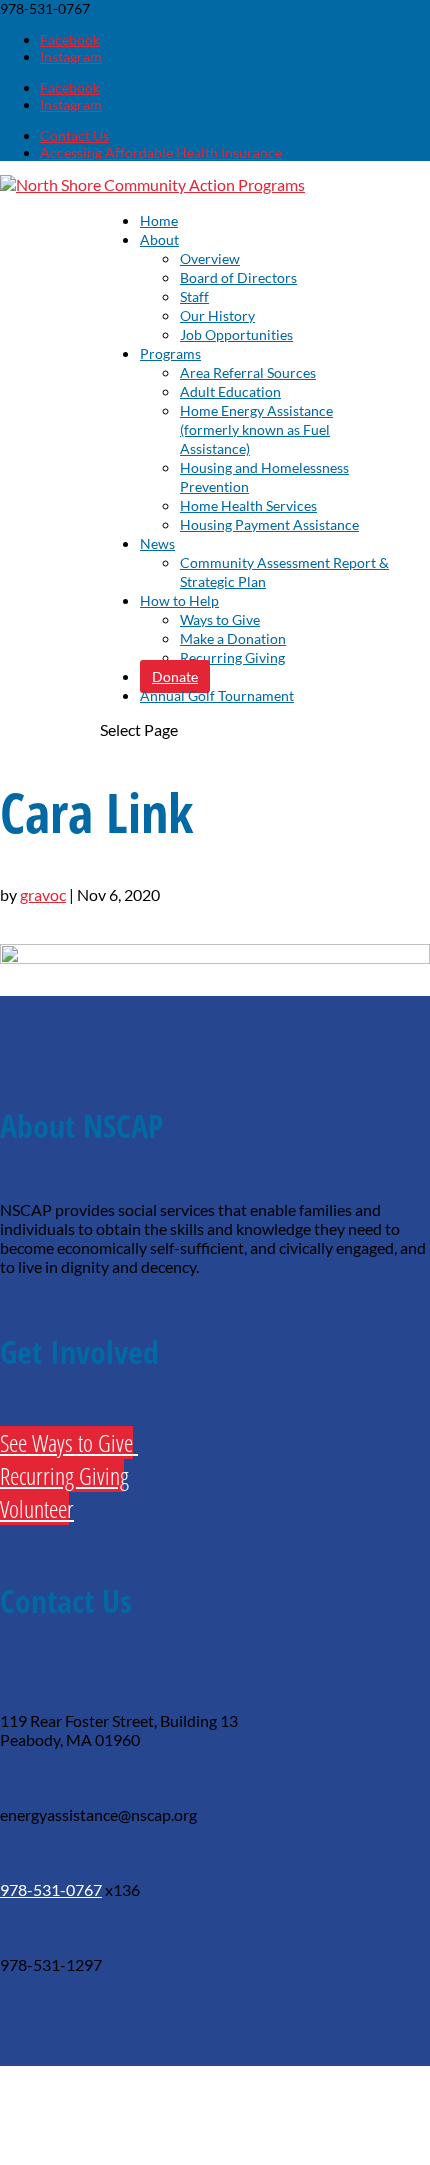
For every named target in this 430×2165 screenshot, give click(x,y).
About (159, 239)
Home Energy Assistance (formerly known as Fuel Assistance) (256, 429)
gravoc (43, 894)
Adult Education (230, 391)
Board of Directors (238, 277)
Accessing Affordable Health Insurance (161, 152)
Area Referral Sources (248, 372)
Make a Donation (233, 638)
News (157, 543)
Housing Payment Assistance (269, 524)
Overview (210, 258)
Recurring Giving (232, 657)
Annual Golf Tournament (217, 695)
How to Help (179, 600)
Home (159, 220)
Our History (217, 315)
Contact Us (74, 135)
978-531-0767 (51, 1889)
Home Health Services (248, 505)
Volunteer (34, 1508)
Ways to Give (220, 619)
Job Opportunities (236, 334)
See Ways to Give (66, 1442)
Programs (170, 353)
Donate (175, 676)
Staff (194, 296)
